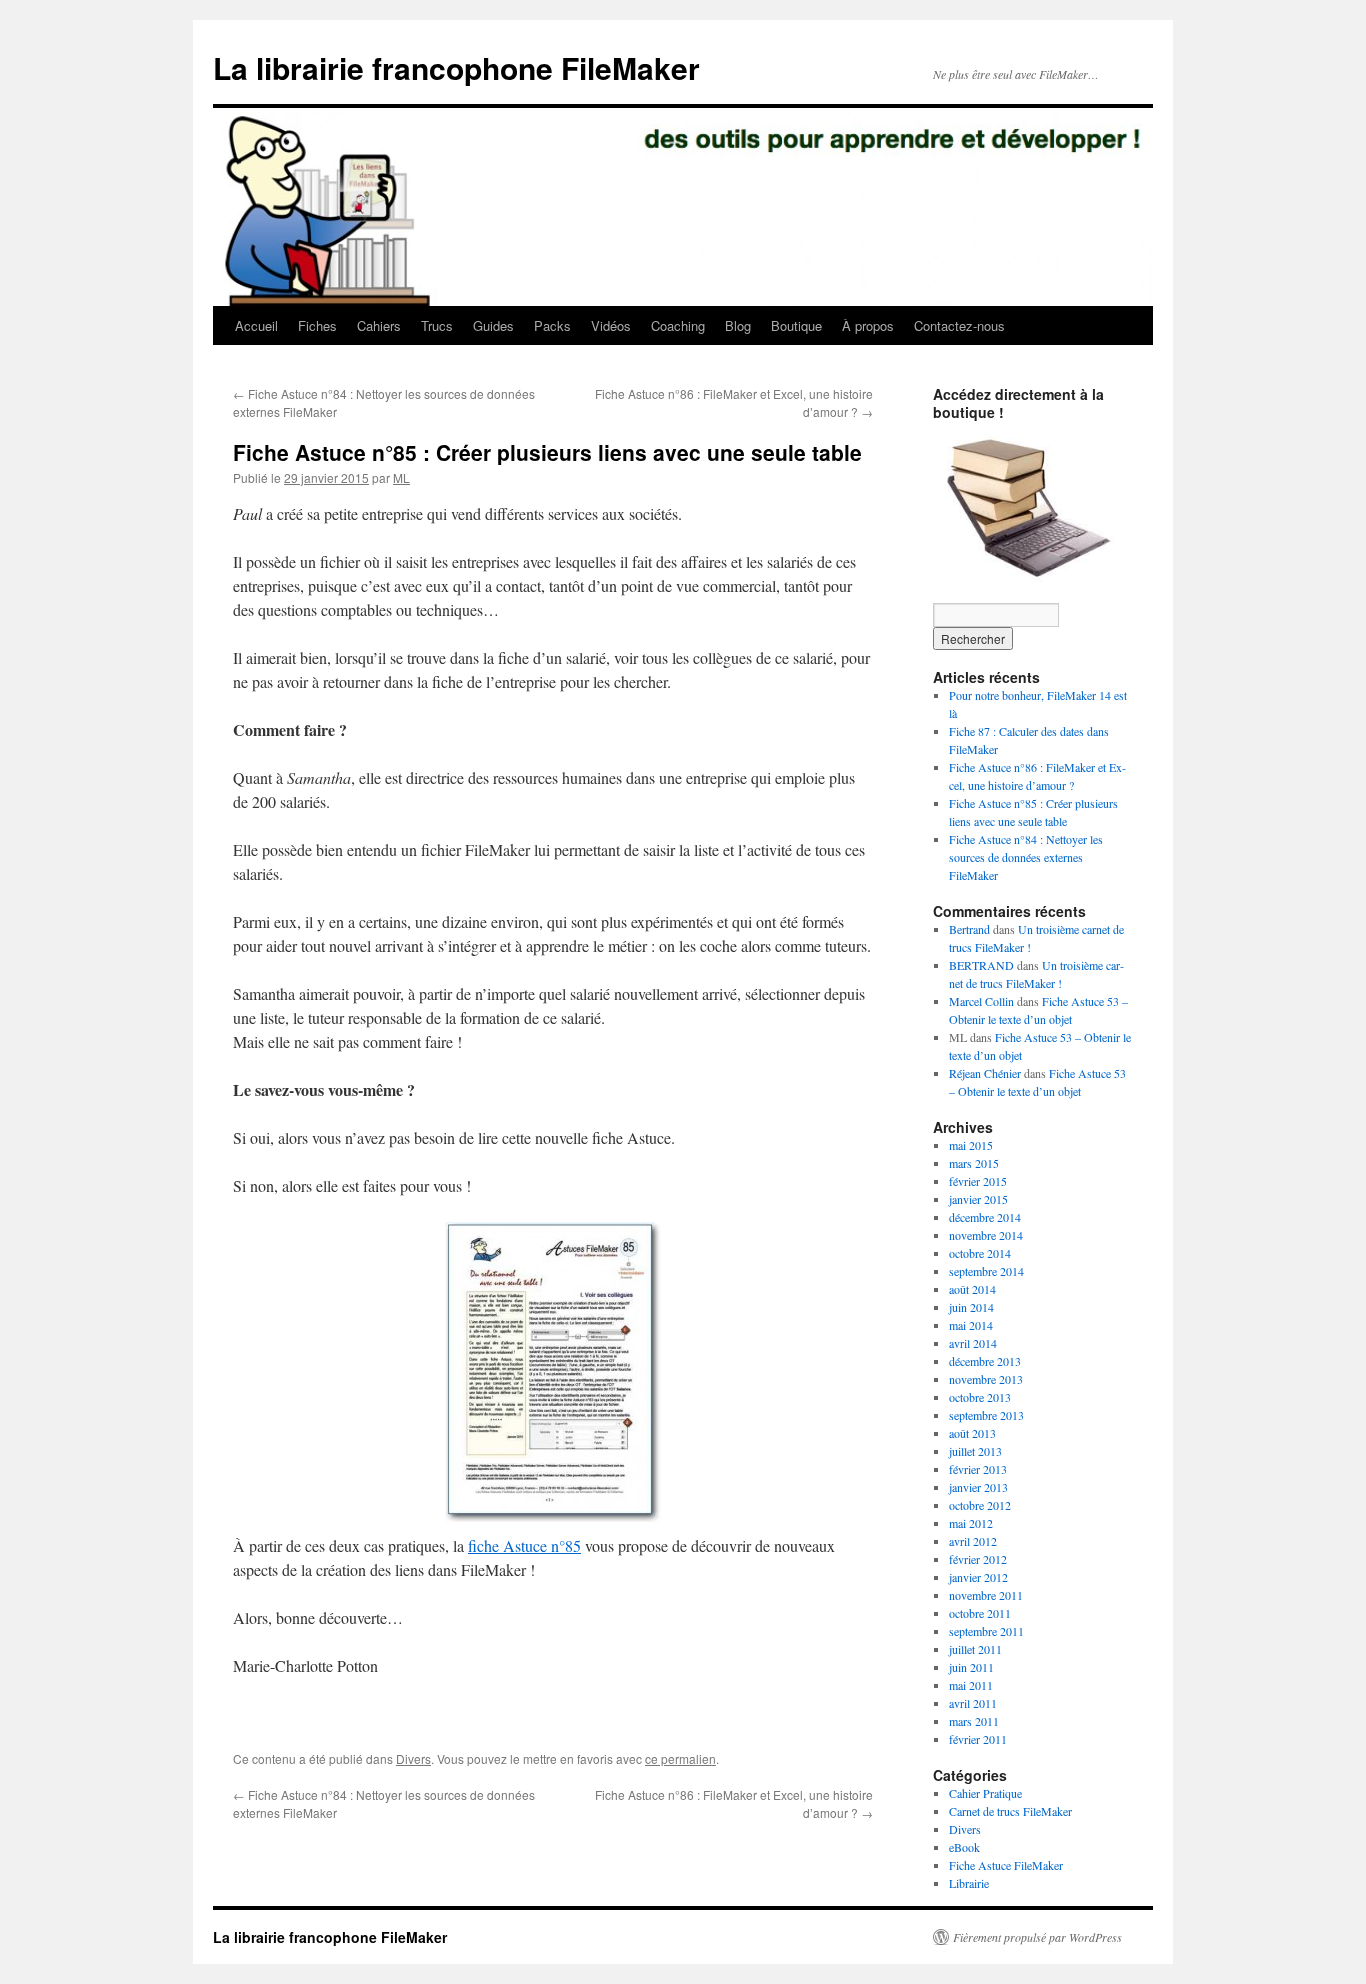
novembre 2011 (986, 1595)
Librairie (969, 1883)
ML (401, 477)
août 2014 (972, 1289)
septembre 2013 (986, 1415)
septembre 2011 (986, 1631)
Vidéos (611, 325)
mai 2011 (971, 1685)
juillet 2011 (975, 1649)
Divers (413, 1758)
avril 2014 (973, 1343)
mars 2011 (974, 1721)
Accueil (256, 325)
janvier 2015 (978, 1199)
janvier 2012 (978, 1577)
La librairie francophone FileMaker (456, 67)
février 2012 (978, 1559)
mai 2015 (971, 1145)
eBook (964, 1847)
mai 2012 (971, 1523)
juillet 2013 (975, 1451)
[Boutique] (1033, 503)
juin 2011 (971, 1667)
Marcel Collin (981, 1001)
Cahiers (379, 325)
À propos (868, 325)
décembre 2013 (985, 1361)
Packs (552, 325)
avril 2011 (973, 1703)
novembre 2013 (986, 1379)
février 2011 (978, 1739)
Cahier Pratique (985, 1793)
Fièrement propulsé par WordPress (1037, 1937)
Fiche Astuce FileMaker (1006, 1865)
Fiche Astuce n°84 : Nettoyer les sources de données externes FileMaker (1026, 857)
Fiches (317, 325)
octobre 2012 (980, 1505)
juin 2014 (971, 1307)
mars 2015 (974, 1163)
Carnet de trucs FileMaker (1010, 1811)
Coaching (678, 325)
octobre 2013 (980, 1397)
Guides (493, 325)
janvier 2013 (978, 1487)
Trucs (437, 325)
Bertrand (969, 929)
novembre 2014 (986, 1235)
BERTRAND (981, 965)
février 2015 (978, 1181)
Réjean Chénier (985, 1073)
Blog (738, 325)
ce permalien (680, 1758)
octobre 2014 (980, 1253)
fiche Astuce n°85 (524, 1545)
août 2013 (972, 1433)
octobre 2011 (980, 1613)
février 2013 (978, 1469)
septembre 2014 (986, 1271)
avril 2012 (973, 1541)
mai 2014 (971, 1325)
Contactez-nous (959, 325)
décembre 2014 (985, 1217)
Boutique (796, 325)
